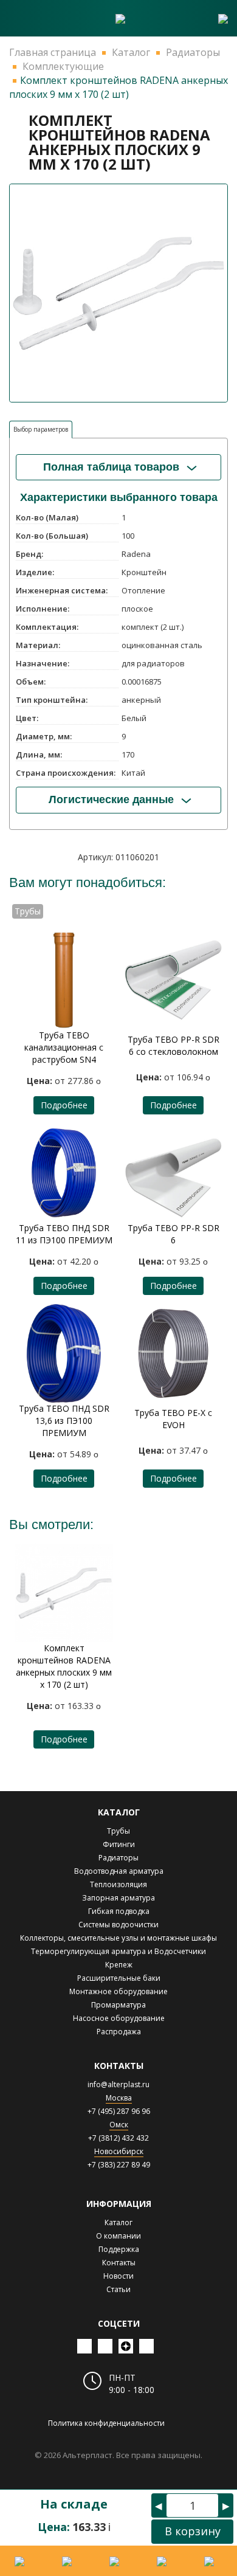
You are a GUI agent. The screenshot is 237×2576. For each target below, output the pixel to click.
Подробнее (64, 1105)
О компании (118, 2236)
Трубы (118, 1831)
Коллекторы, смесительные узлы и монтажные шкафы (118, 1938)
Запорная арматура (118, 1898)
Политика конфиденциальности (106, 2423)
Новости (118, 2276)
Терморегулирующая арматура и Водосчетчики (118, 1951)
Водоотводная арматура (119, 1871)
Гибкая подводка (119, 1911)
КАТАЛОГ (119, 1812)
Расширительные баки (119, 1978)
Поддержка (119, 2249)
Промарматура (118, 2005)
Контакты (119, 2263)
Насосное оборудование (119, 2018)
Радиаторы (118, 1858)
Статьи (118, 2289)
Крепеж (119, 1965)
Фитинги (119, 1844)
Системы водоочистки (118, 1925)
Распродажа (119, 2032)
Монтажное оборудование (118, 1991)
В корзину (193, 2531)
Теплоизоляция (118, 1884)
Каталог (118, 2222)
